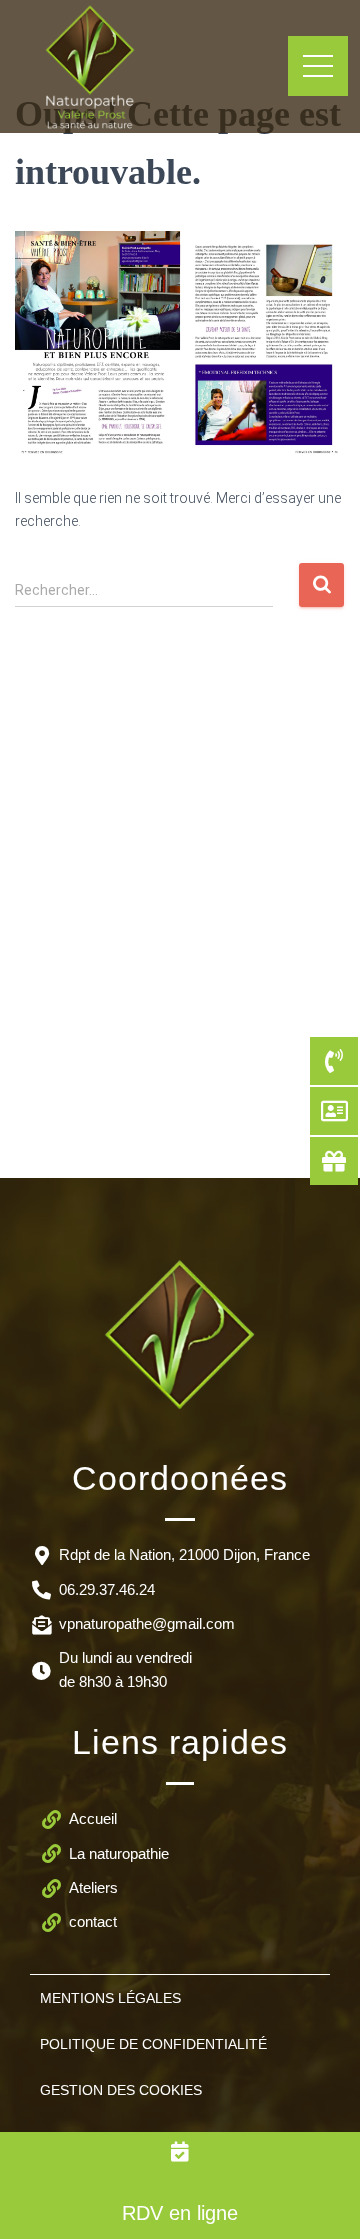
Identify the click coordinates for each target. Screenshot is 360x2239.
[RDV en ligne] (180, 2152)
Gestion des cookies (121, 2090)
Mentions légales (110, 1998)
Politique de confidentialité (153, 2044)
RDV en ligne (180, 2213)
